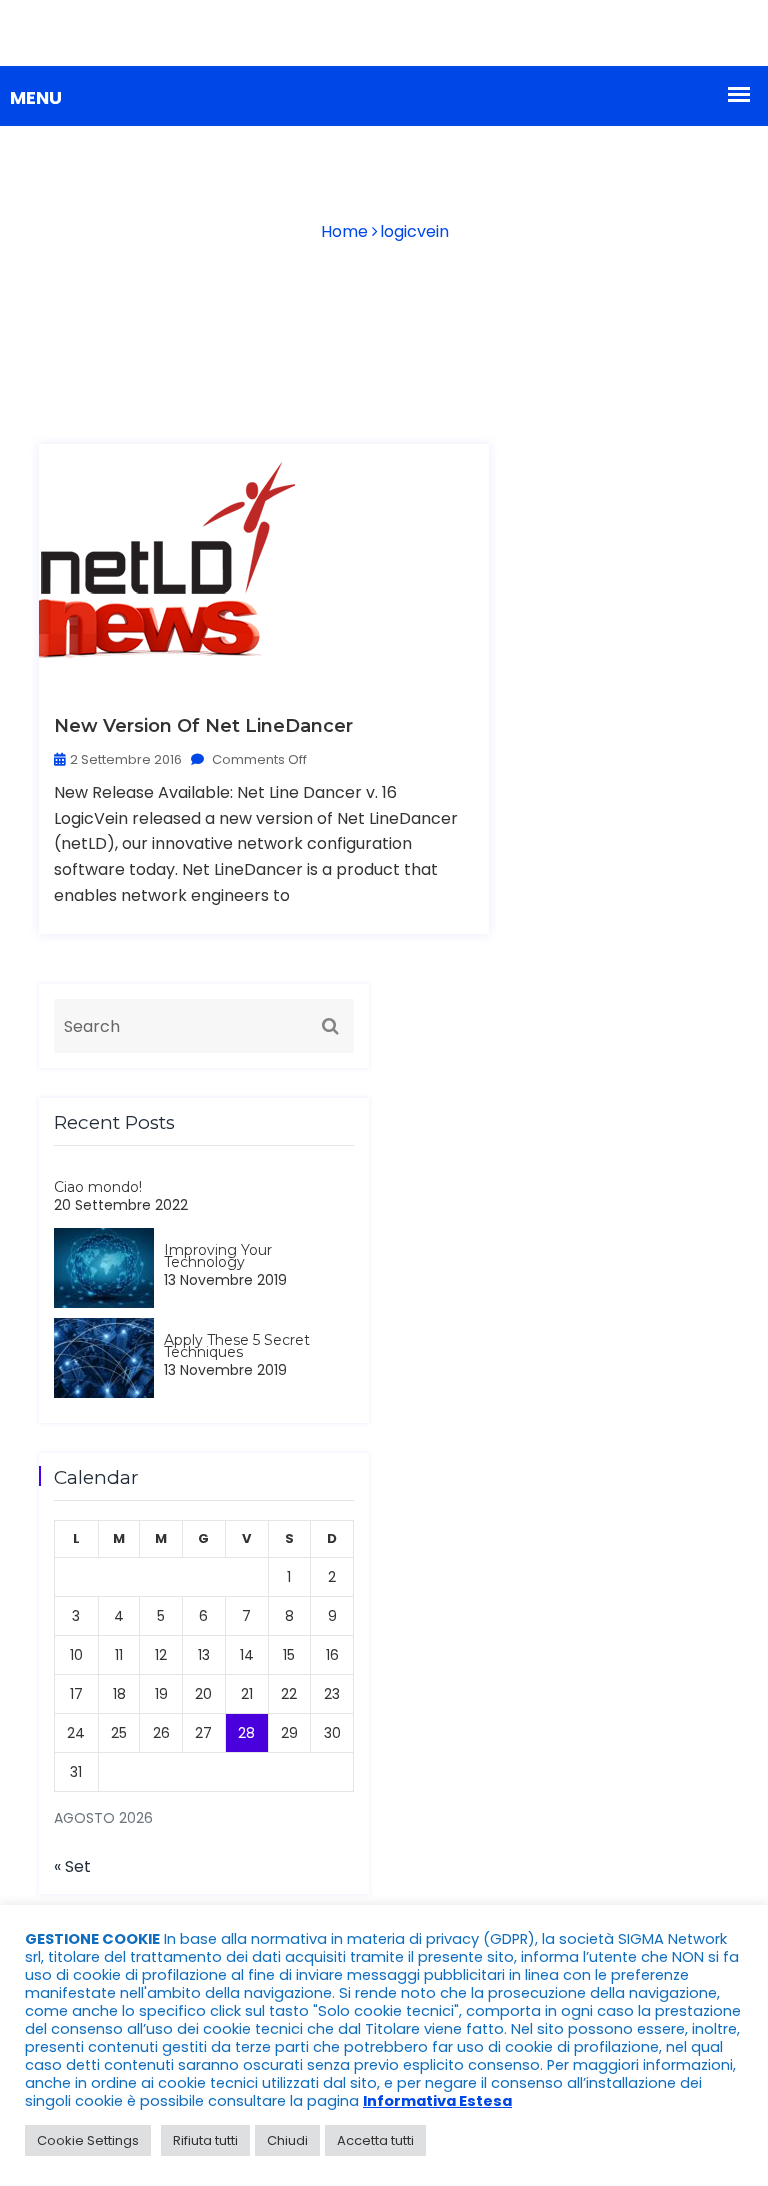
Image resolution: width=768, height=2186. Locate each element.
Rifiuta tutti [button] (205, 2140)
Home (344, 231)
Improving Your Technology (218, 1256)
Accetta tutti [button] (375, 2140)
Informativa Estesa (437, 2101)
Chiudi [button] (287, 2140)
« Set (72, 1866)
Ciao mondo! (98, 1187)
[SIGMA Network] (384, 32)
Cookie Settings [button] (88, 2140)
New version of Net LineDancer (203, 726)
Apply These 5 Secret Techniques (237, 1346)
